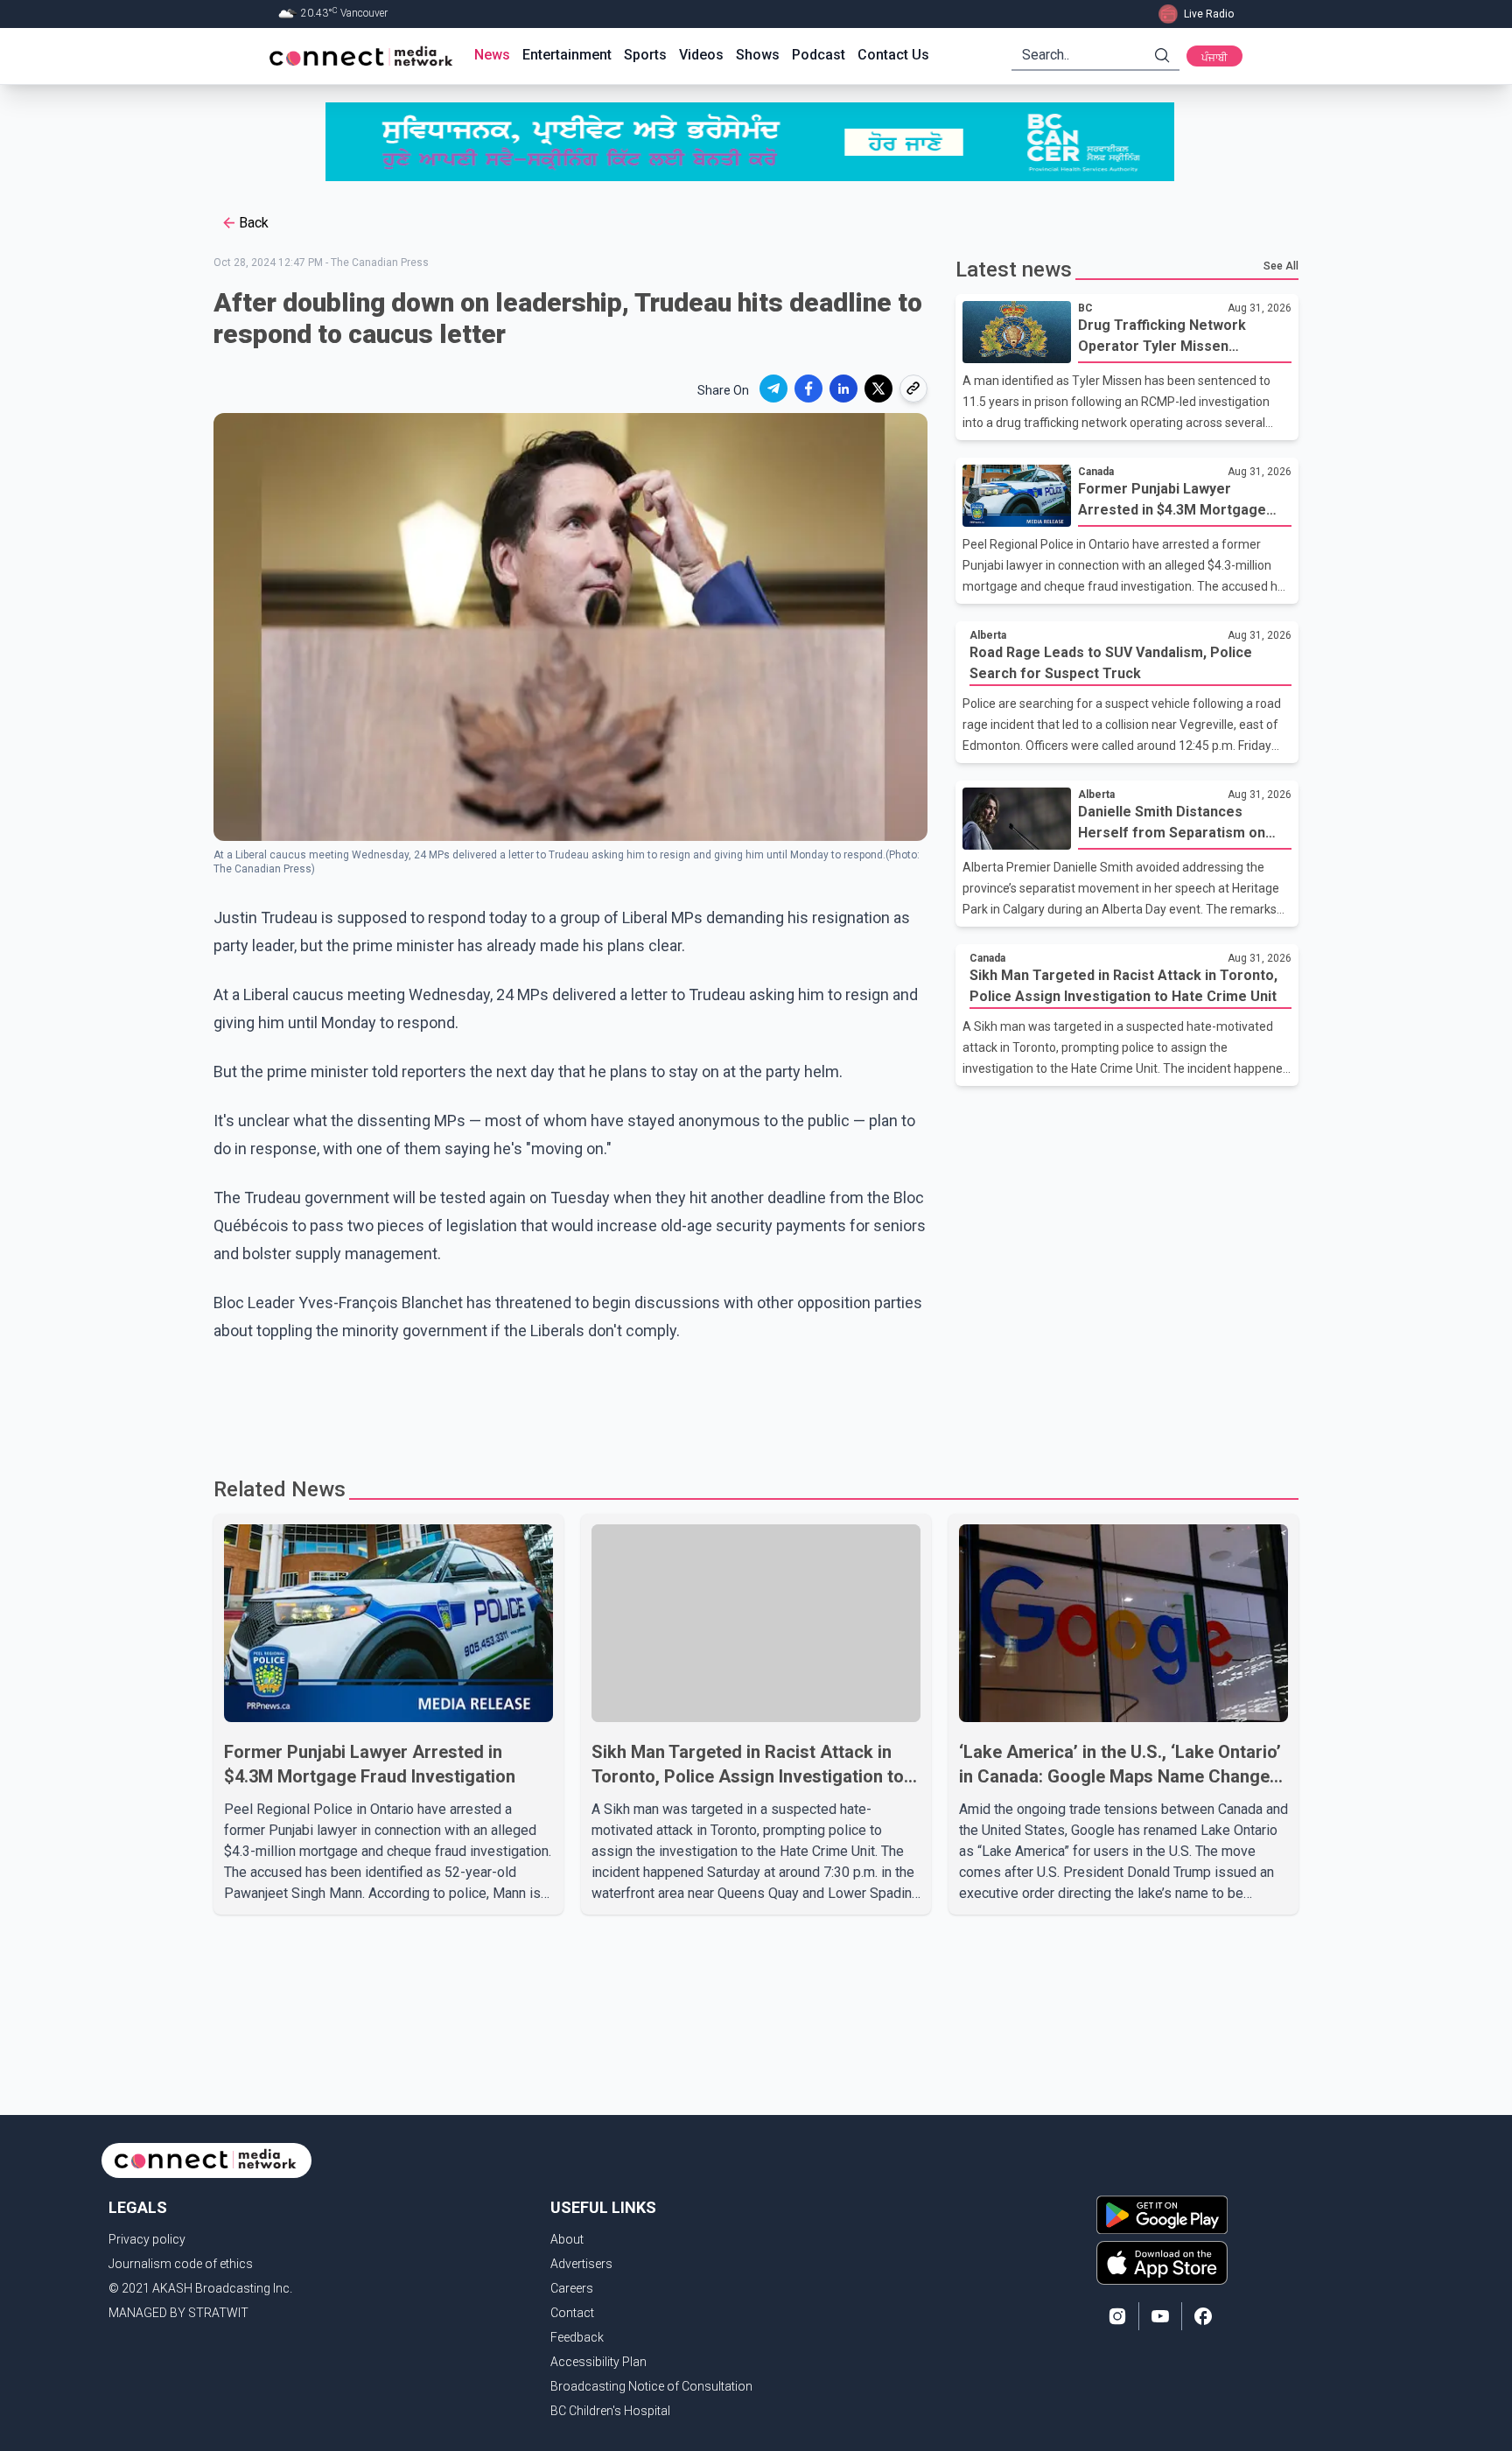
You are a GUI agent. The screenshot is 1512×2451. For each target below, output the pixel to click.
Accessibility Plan (598, 2362)
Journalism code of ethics (181, 2264)
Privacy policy (147, 2239)
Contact (572, 2313)
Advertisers (581, 2264)
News (492, 55)
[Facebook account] (1203, 2316)
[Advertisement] (750, 1402)
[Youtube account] (1160, 2316)
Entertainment (567, 55)
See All (1281, 266)
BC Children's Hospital (610, 2411)
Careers (572, 2288)
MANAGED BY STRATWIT (178, 2313)
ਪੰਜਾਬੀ (1214, 58)
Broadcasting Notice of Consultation (651, 2386)
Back (254, 223)
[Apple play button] (1162, 2263)
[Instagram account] (1117, 2316)
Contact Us (893, 55)
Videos (701, 55)
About (567, 2239)
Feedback (577, 2337)
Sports (645, 55)
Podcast (819, 55)
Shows (758, 55)
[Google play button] (1162, 2215)
